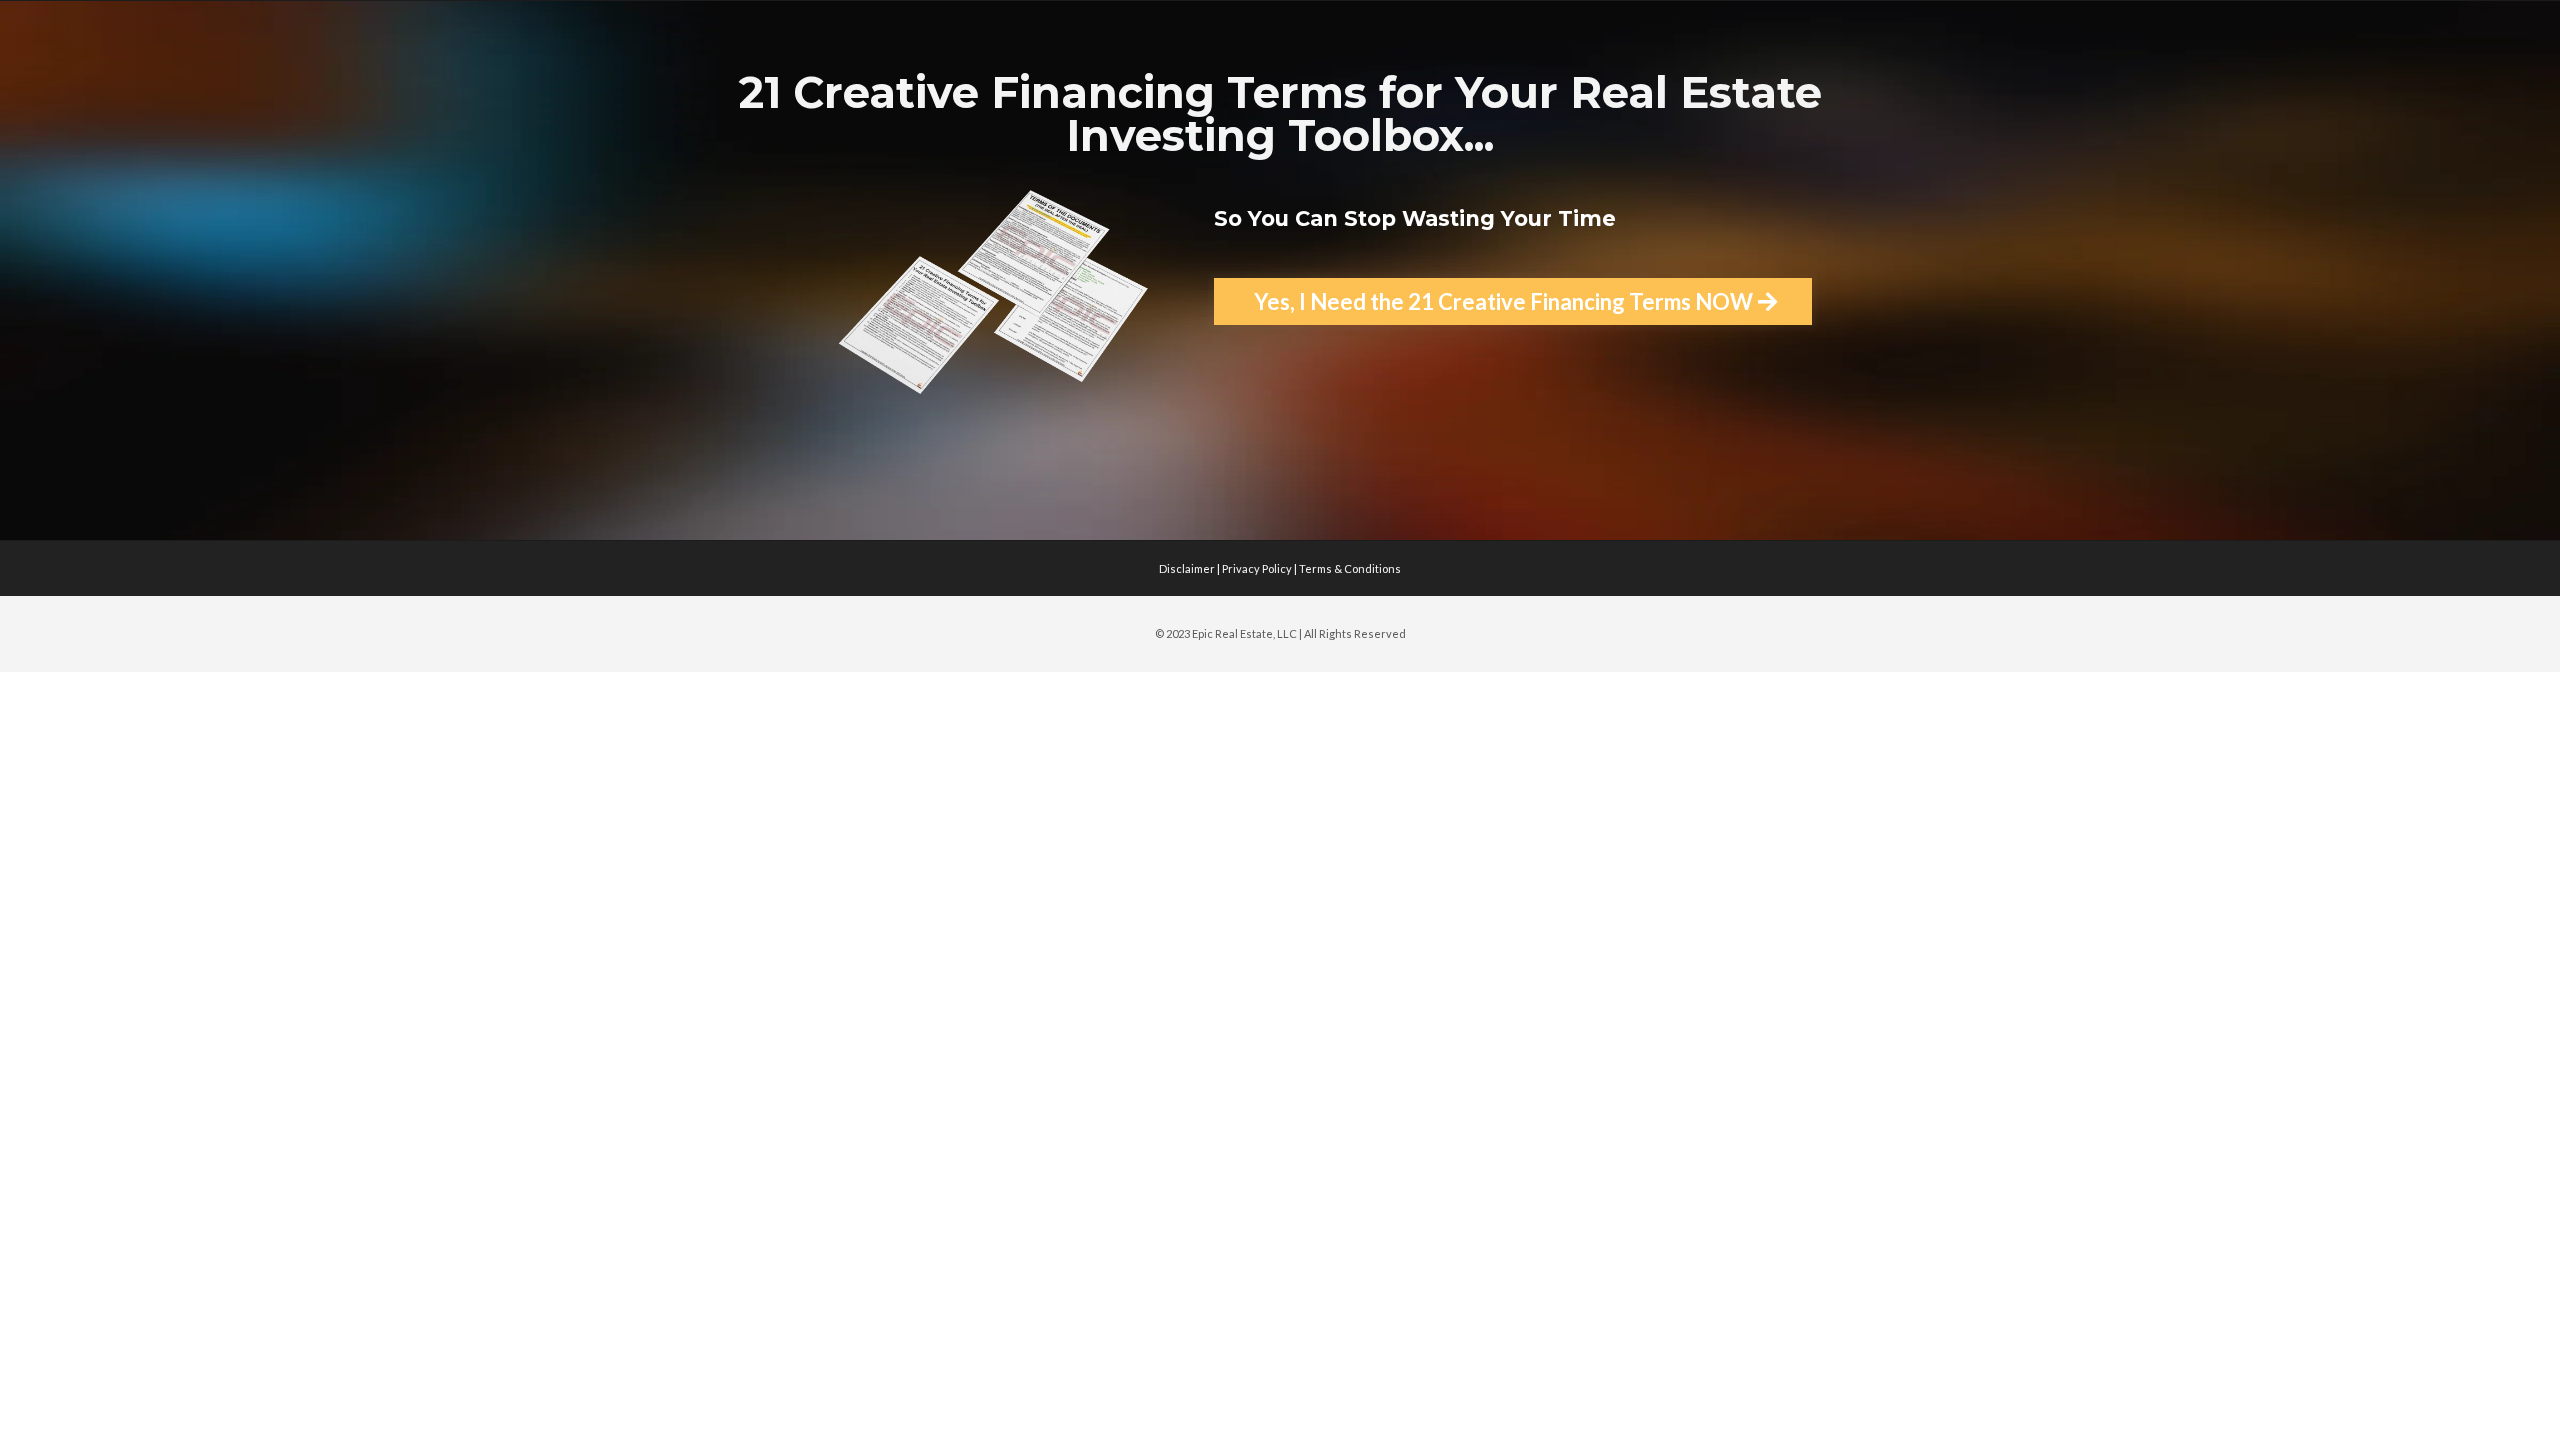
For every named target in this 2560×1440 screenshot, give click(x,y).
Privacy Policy (1258, 568)
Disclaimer (1187, 568)
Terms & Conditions (1350, 568)
